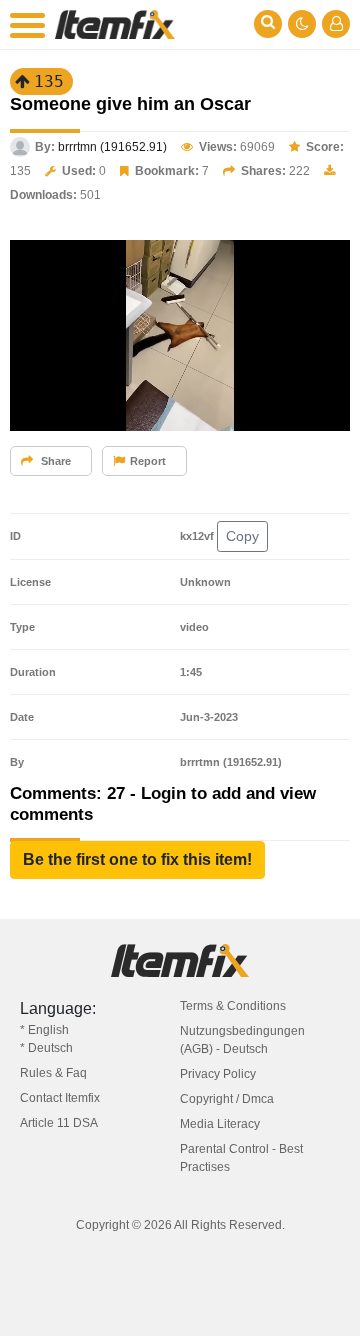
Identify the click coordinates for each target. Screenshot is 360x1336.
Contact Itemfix (60, 1098)
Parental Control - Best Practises (241, 1158)
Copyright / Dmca (227, 1099)
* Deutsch (46, 1048)
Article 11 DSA (59, 1123)
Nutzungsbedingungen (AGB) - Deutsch (242, 1040)
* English (44, 1030)
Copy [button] (242, 536)
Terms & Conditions (233, 1006)
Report (148, 461)
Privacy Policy (218, 1074)
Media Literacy (220, 1124)
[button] (137, 860)
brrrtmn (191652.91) (112, 147)
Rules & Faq (53, 1073)
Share (54, 461)
